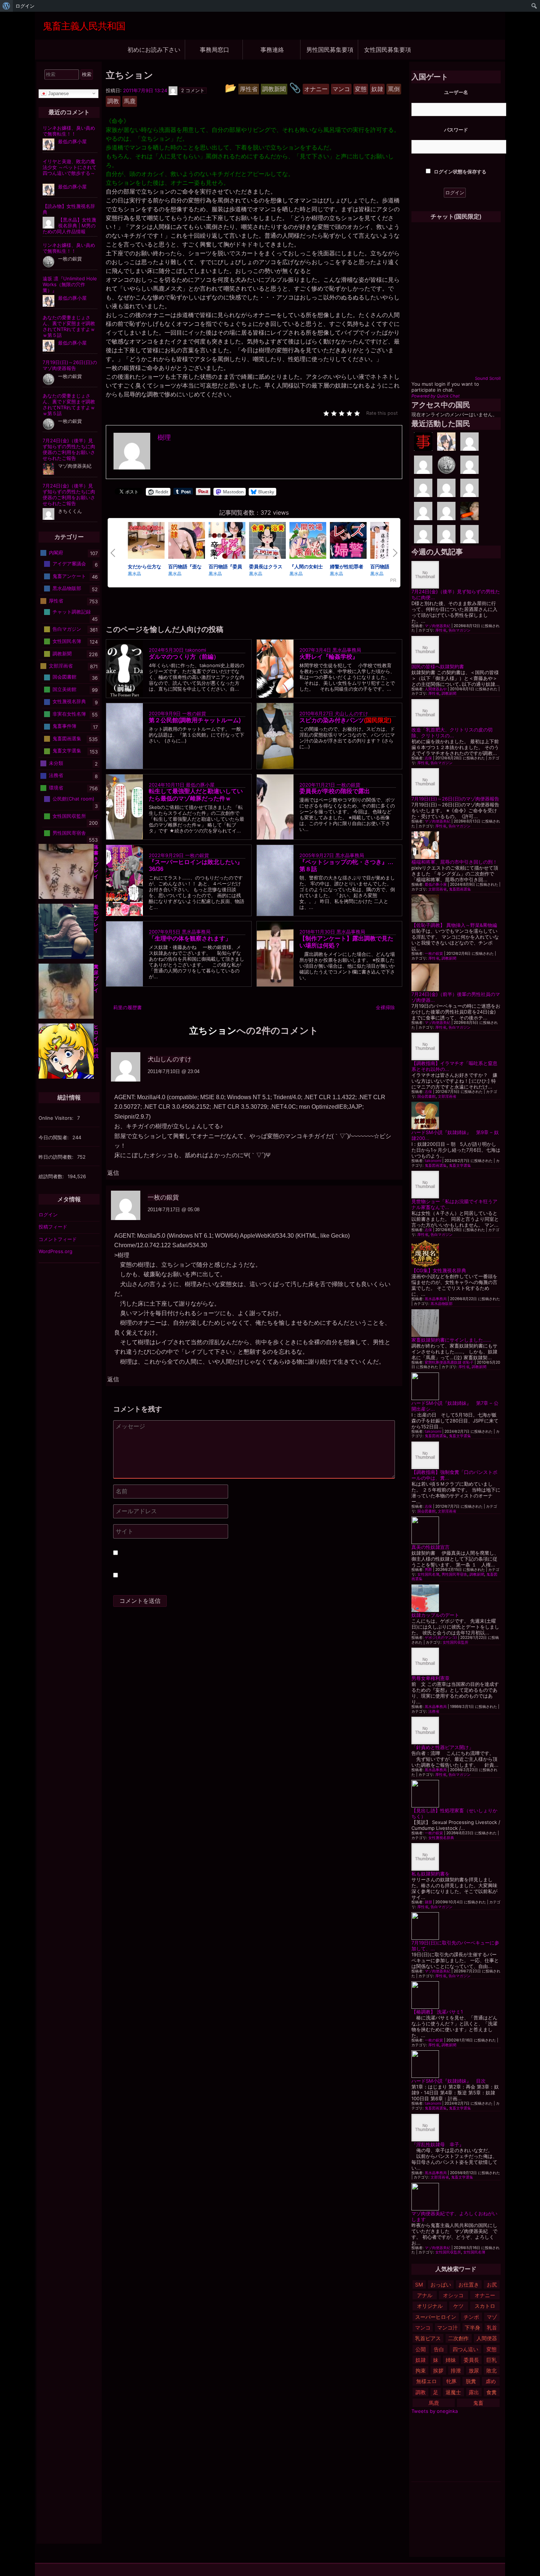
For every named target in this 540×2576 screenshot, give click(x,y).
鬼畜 (478, 2403)
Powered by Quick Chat (435, 396)
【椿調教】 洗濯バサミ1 (437, 2012)
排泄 (456, 2370)
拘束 (421, 2370)
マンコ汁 (447, 2327)
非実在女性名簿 (69, 714)
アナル (425, 2295)
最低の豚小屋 (200, 784)
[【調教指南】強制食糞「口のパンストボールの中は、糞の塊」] (456, 1455)
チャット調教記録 (72, 612)
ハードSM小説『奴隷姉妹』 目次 (449, 2081)
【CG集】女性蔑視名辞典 (439, 1270)
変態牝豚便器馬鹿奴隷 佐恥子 (449, 1362)
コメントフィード (58, 1239)
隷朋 (428, 1902)
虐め (491, 2381)
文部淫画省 (438, 889)
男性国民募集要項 (330, 49)
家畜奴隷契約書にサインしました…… (451, 1340)
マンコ (423, 2327)
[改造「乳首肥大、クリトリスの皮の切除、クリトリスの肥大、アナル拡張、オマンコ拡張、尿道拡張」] (456, 713)
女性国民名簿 (428, 1574)
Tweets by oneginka (435, 2411)
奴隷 (421, 2360)
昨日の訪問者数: (57, 1157)
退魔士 (453, 2392)
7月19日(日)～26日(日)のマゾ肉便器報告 (455, 799)
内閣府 (56, 553)
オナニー (485, 2295)
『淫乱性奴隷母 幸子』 (438, 2144)
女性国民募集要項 (388, 49)
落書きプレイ (96, 861)
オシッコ (453, 2295)
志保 (428, 758)
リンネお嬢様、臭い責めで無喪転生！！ (69, 131)
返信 (113, 1173)
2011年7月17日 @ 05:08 (174, 1210)
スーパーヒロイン (436, 2317)
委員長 (471, 2360)
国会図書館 (426, 1096)
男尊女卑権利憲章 (431, 1678)
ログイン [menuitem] (25, 6)
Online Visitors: (57, 1118)
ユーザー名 (456, 92)
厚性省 (441, 630)
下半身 (472, 2327)
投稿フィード (53, 1227)
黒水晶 (134, 573)
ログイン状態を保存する (460, 172)
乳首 (492, 2327)
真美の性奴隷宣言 (431, 1547)
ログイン (48, 1215)
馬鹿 (434, 2403)
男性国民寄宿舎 (454, 1574)
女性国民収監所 (456, 1642)
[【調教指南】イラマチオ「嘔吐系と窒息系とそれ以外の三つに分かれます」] (456, 1046)
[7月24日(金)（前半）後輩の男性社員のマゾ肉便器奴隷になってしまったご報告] (456, 977)
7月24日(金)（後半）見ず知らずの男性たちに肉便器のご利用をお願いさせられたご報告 (69, 449)
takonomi (196, 650)
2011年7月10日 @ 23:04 (174, 1071)
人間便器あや (436, 689)
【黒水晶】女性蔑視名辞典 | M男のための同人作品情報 (69, 226)
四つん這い (465, 2349)
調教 (421, 2392)
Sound (481, 378)
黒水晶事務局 (347, 650)
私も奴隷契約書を (431, 1874)
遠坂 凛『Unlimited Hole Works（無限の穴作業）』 (70, 284)
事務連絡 (272, 49)
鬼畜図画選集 (460, 889)
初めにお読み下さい (154, 49)
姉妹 (451, 2360)
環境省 (56, 788)
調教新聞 (449, 693)
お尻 (492, 2284)
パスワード (456, 130)
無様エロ (426, 2381)
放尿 (474, 2370)
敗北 (492, 2370)
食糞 (492, 2392)
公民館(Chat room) (73, 799)
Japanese (58, 93)
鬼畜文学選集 (460, 1165)
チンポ (471, 2317)
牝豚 (451, 2381)
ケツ (458, 2306)
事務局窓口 (215, 49)
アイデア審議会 (69, 564)
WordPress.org (55, 1251)
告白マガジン (460, 630)
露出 (474, 2392)
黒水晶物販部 (442, 1304)
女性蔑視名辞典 (441, 1838)
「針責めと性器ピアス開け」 (442, 1747)
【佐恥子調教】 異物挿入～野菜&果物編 (454, 925)
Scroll (495, 378)
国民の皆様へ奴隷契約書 (438, 666)
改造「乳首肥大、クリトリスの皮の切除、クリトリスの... (452, 733)
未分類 (56, 763)
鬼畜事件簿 (64, 726)
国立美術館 (64, 689)
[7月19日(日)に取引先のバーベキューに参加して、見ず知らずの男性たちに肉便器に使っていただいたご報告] (456, 1926)
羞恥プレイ (96, 918)
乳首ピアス (428, 2338)
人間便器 (487, 2338)
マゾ (492, 2317)
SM (419, 2284)
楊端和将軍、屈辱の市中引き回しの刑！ (454, 862)
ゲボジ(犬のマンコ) (441, 1638)
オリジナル (430, 2306)
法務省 (434, 1711)
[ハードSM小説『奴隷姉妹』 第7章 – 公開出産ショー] (456, 1386)
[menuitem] (6, 6)
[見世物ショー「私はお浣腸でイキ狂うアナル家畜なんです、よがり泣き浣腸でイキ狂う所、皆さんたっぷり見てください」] (456, 1185)
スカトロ (485, 2306)
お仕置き (469, 2284)
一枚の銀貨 (194, 713)
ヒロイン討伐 (96, 1041)
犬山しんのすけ (351, 713)
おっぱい (441, 2284)
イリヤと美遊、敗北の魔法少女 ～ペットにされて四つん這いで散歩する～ (70, 167)
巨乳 (492, 2360)
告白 (439, 2349)
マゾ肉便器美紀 (438, 626)
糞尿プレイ (96, 978)
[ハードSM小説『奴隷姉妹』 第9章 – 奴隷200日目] (456, 1116)
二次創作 (458, 2338)
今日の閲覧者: (54, 1137)
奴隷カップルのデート (435, 1615)
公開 (421, 2349)
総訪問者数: (52, 1176)
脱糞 (471, 2381)
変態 (492, 2349)
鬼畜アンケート (69, 576)
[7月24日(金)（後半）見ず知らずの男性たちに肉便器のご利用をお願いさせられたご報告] (456, 575)
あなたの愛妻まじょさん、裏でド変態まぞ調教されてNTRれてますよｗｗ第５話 (69, 326)
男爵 (428, 1570)
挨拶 (438, 2370)
